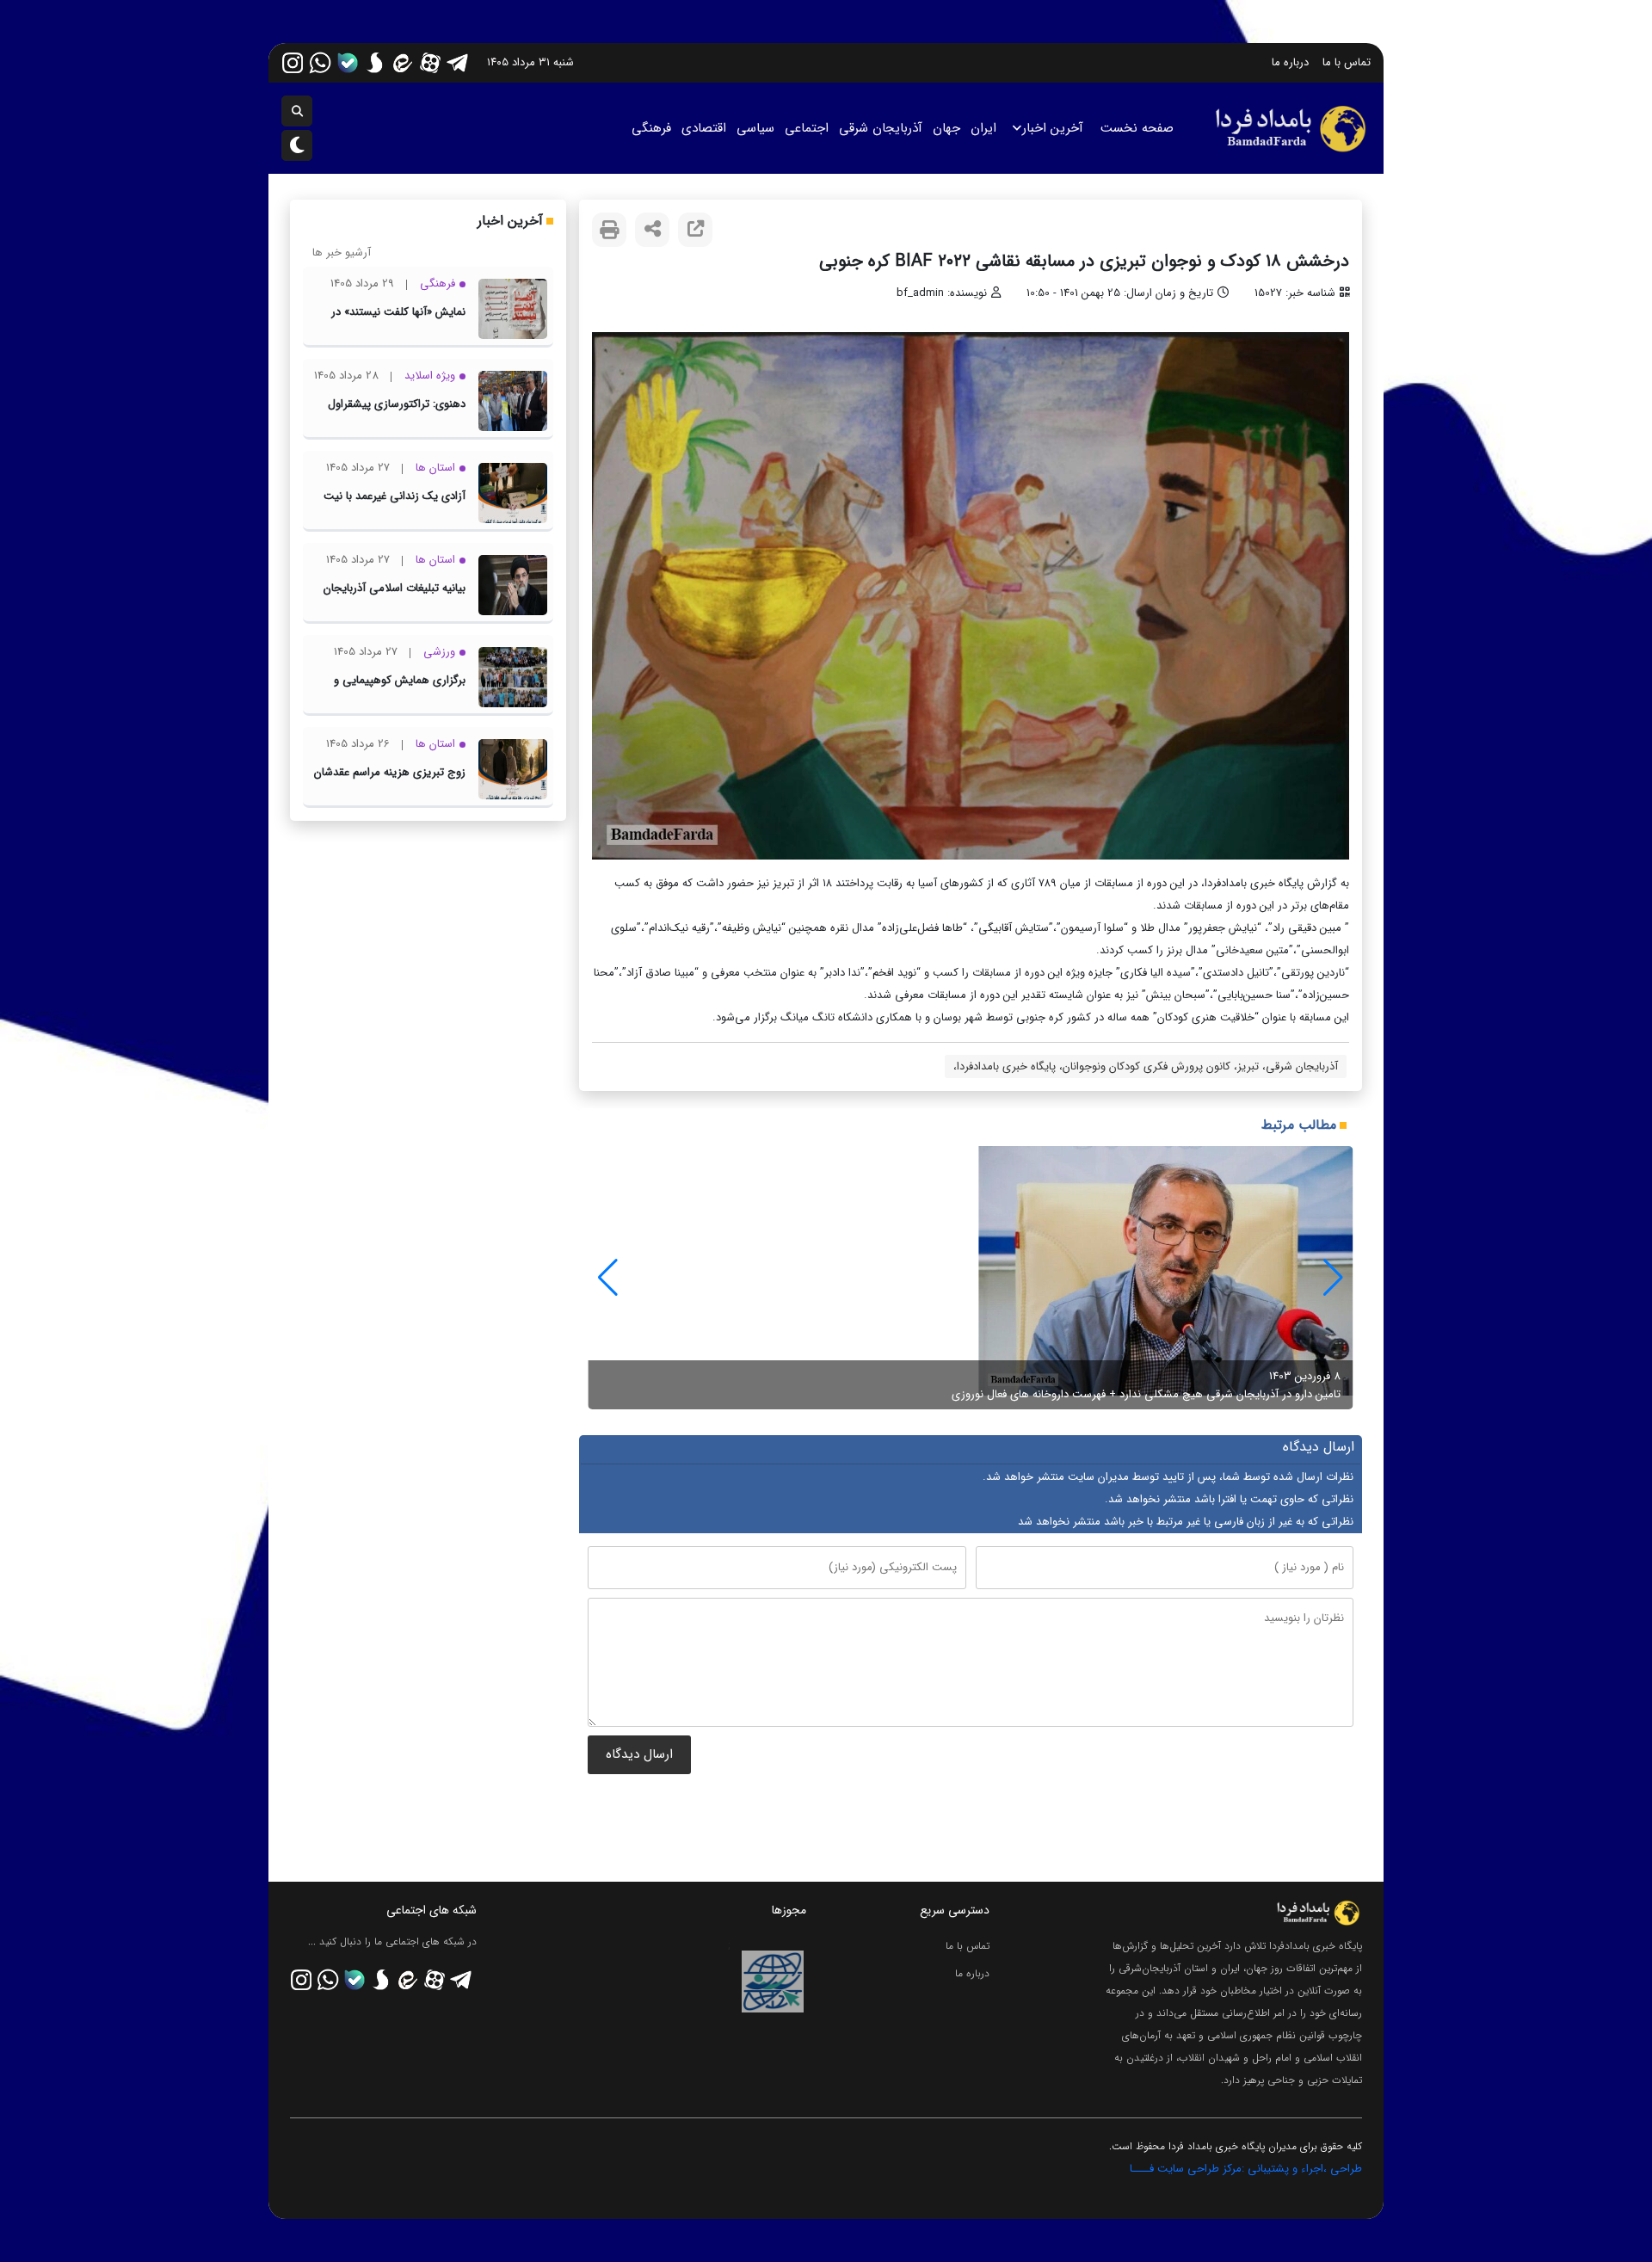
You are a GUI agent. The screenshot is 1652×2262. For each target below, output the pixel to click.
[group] (971, 1278)
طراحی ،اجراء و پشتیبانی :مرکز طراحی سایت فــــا (1246, 2169)
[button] (608, 1278)
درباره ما (1290, 62)
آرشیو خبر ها (342, 253)
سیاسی (755, 128)
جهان (946, 128)
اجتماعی (807, 128)
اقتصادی (704, 128)
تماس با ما (1347, 62)
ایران (983, 128)
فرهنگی (651, 128)
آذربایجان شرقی (881, 128)
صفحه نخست (1137, 128)
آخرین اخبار (1053, 128)
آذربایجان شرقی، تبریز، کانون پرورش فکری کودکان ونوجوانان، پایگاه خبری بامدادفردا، (1146, 1066)
